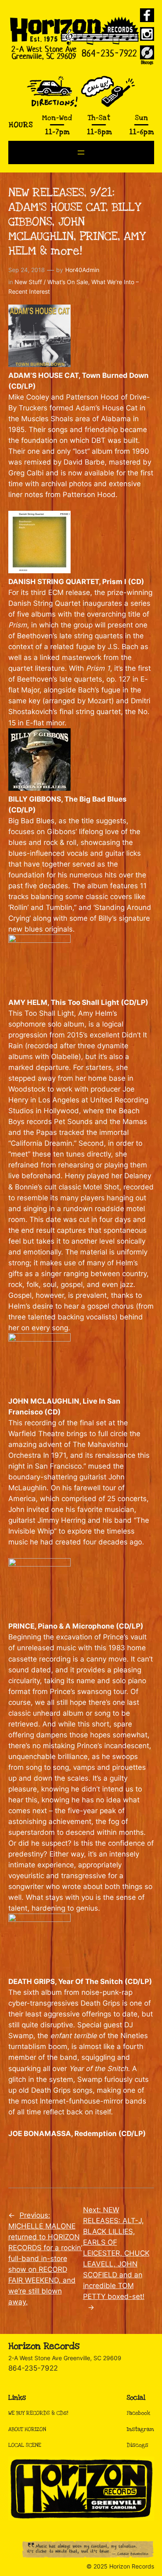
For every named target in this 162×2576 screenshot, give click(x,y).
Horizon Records (44, 2346)
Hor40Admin (82, 270)
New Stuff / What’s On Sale (51, 282)
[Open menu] (81, 152)
